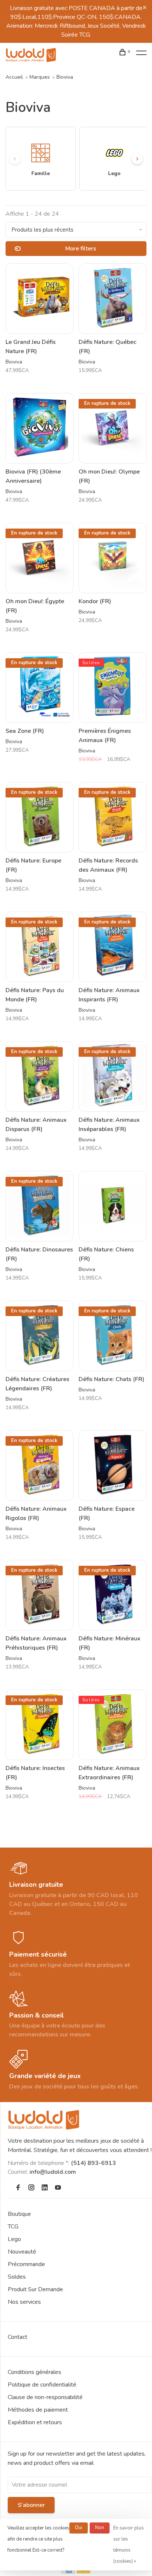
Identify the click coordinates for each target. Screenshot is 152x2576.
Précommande (26, 2264)
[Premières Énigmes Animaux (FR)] (113, 688)
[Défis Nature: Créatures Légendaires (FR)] (39, 1336)
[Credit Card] (68, 2572)
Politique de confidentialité (42, 2385)
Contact (18, 2337)
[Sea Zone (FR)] (39, 688)
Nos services (24, 2302)
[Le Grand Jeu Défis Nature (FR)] (39, 299)
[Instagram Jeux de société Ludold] (31, 2188)
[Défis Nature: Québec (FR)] (113, 299)
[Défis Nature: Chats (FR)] (113, 1336)
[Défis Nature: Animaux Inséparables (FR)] (113, 1077)
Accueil (14, 77)
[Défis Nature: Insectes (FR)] (39, 1725)
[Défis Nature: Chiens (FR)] (113, 1206)
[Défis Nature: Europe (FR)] (39, 817)
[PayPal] (84, 2572)
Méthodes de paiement (38, 2410)
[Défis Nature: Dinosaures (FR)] (39, 1206)
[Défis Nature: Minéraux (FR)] (113, 1595)
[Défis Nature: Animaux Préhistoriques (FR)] (39, 1595)
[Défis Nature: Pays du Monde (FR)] (39, 947)
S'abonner (31, 2505)
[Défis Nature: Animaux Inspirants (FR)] (113, 947)
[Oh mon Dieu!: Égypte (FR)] (39, 558)
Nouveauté (22, 2252)
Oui (79, 2528)
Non (100, 2528)
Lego (14, 2239)
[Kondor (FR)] (113, 558)
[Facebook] (18, 2188)
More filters (81, 249)
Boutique (19, 2214)
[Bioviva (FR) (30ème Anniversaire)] (39, 428)
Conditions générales (34, 2372)
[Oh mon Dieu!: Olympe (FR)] (113, 428)
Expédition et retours (35, 2422)
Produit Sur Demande (35, 2289)
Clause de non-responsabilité (45, 2397)
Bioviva (65, 77)
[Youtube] (58, 2188)
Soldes (17, 2277)
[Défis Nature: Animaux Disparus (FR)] (39, 1077)
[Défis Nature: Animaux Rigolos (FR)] (39, 1465)
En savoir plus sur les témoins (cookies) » (129, 2545)
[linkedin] (45, 2188)
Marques (40, 77)
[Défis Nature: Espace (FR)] (113, 1465)
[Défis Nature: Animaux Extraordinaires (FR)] (113, 1725)
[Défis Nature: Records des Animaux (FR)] (113, 817)
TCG (13, 2227)
